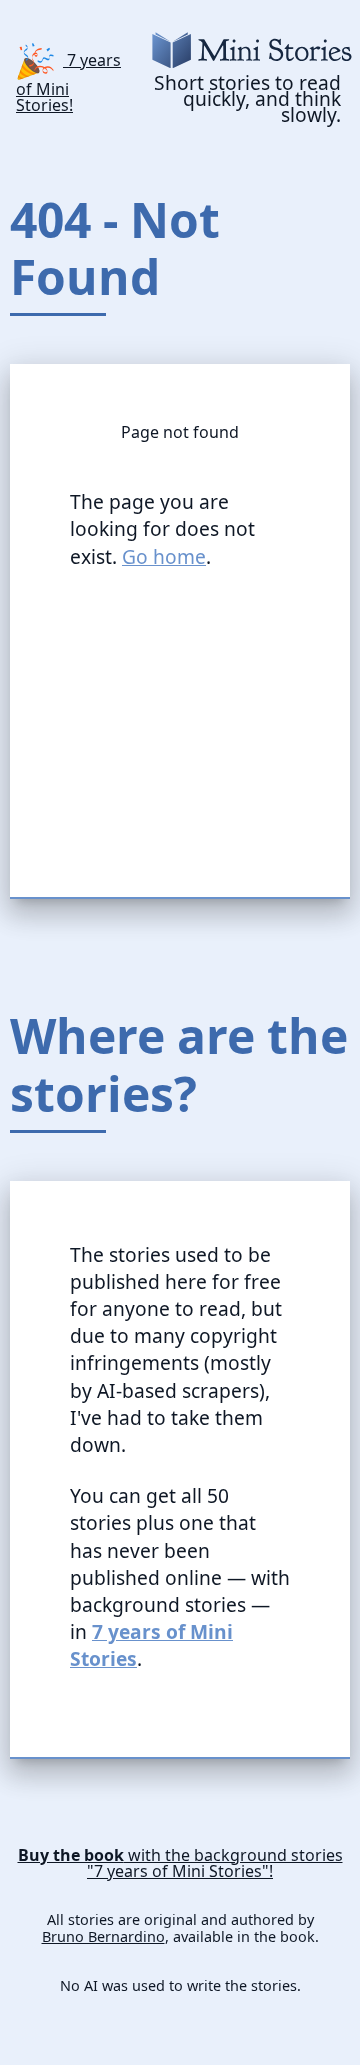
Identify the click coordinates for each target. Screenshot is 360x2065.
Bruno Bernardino (103, 1937)
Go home (164, 556)
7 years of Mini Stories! (68, 81)
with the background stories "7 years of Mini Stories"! (180, 1863)
